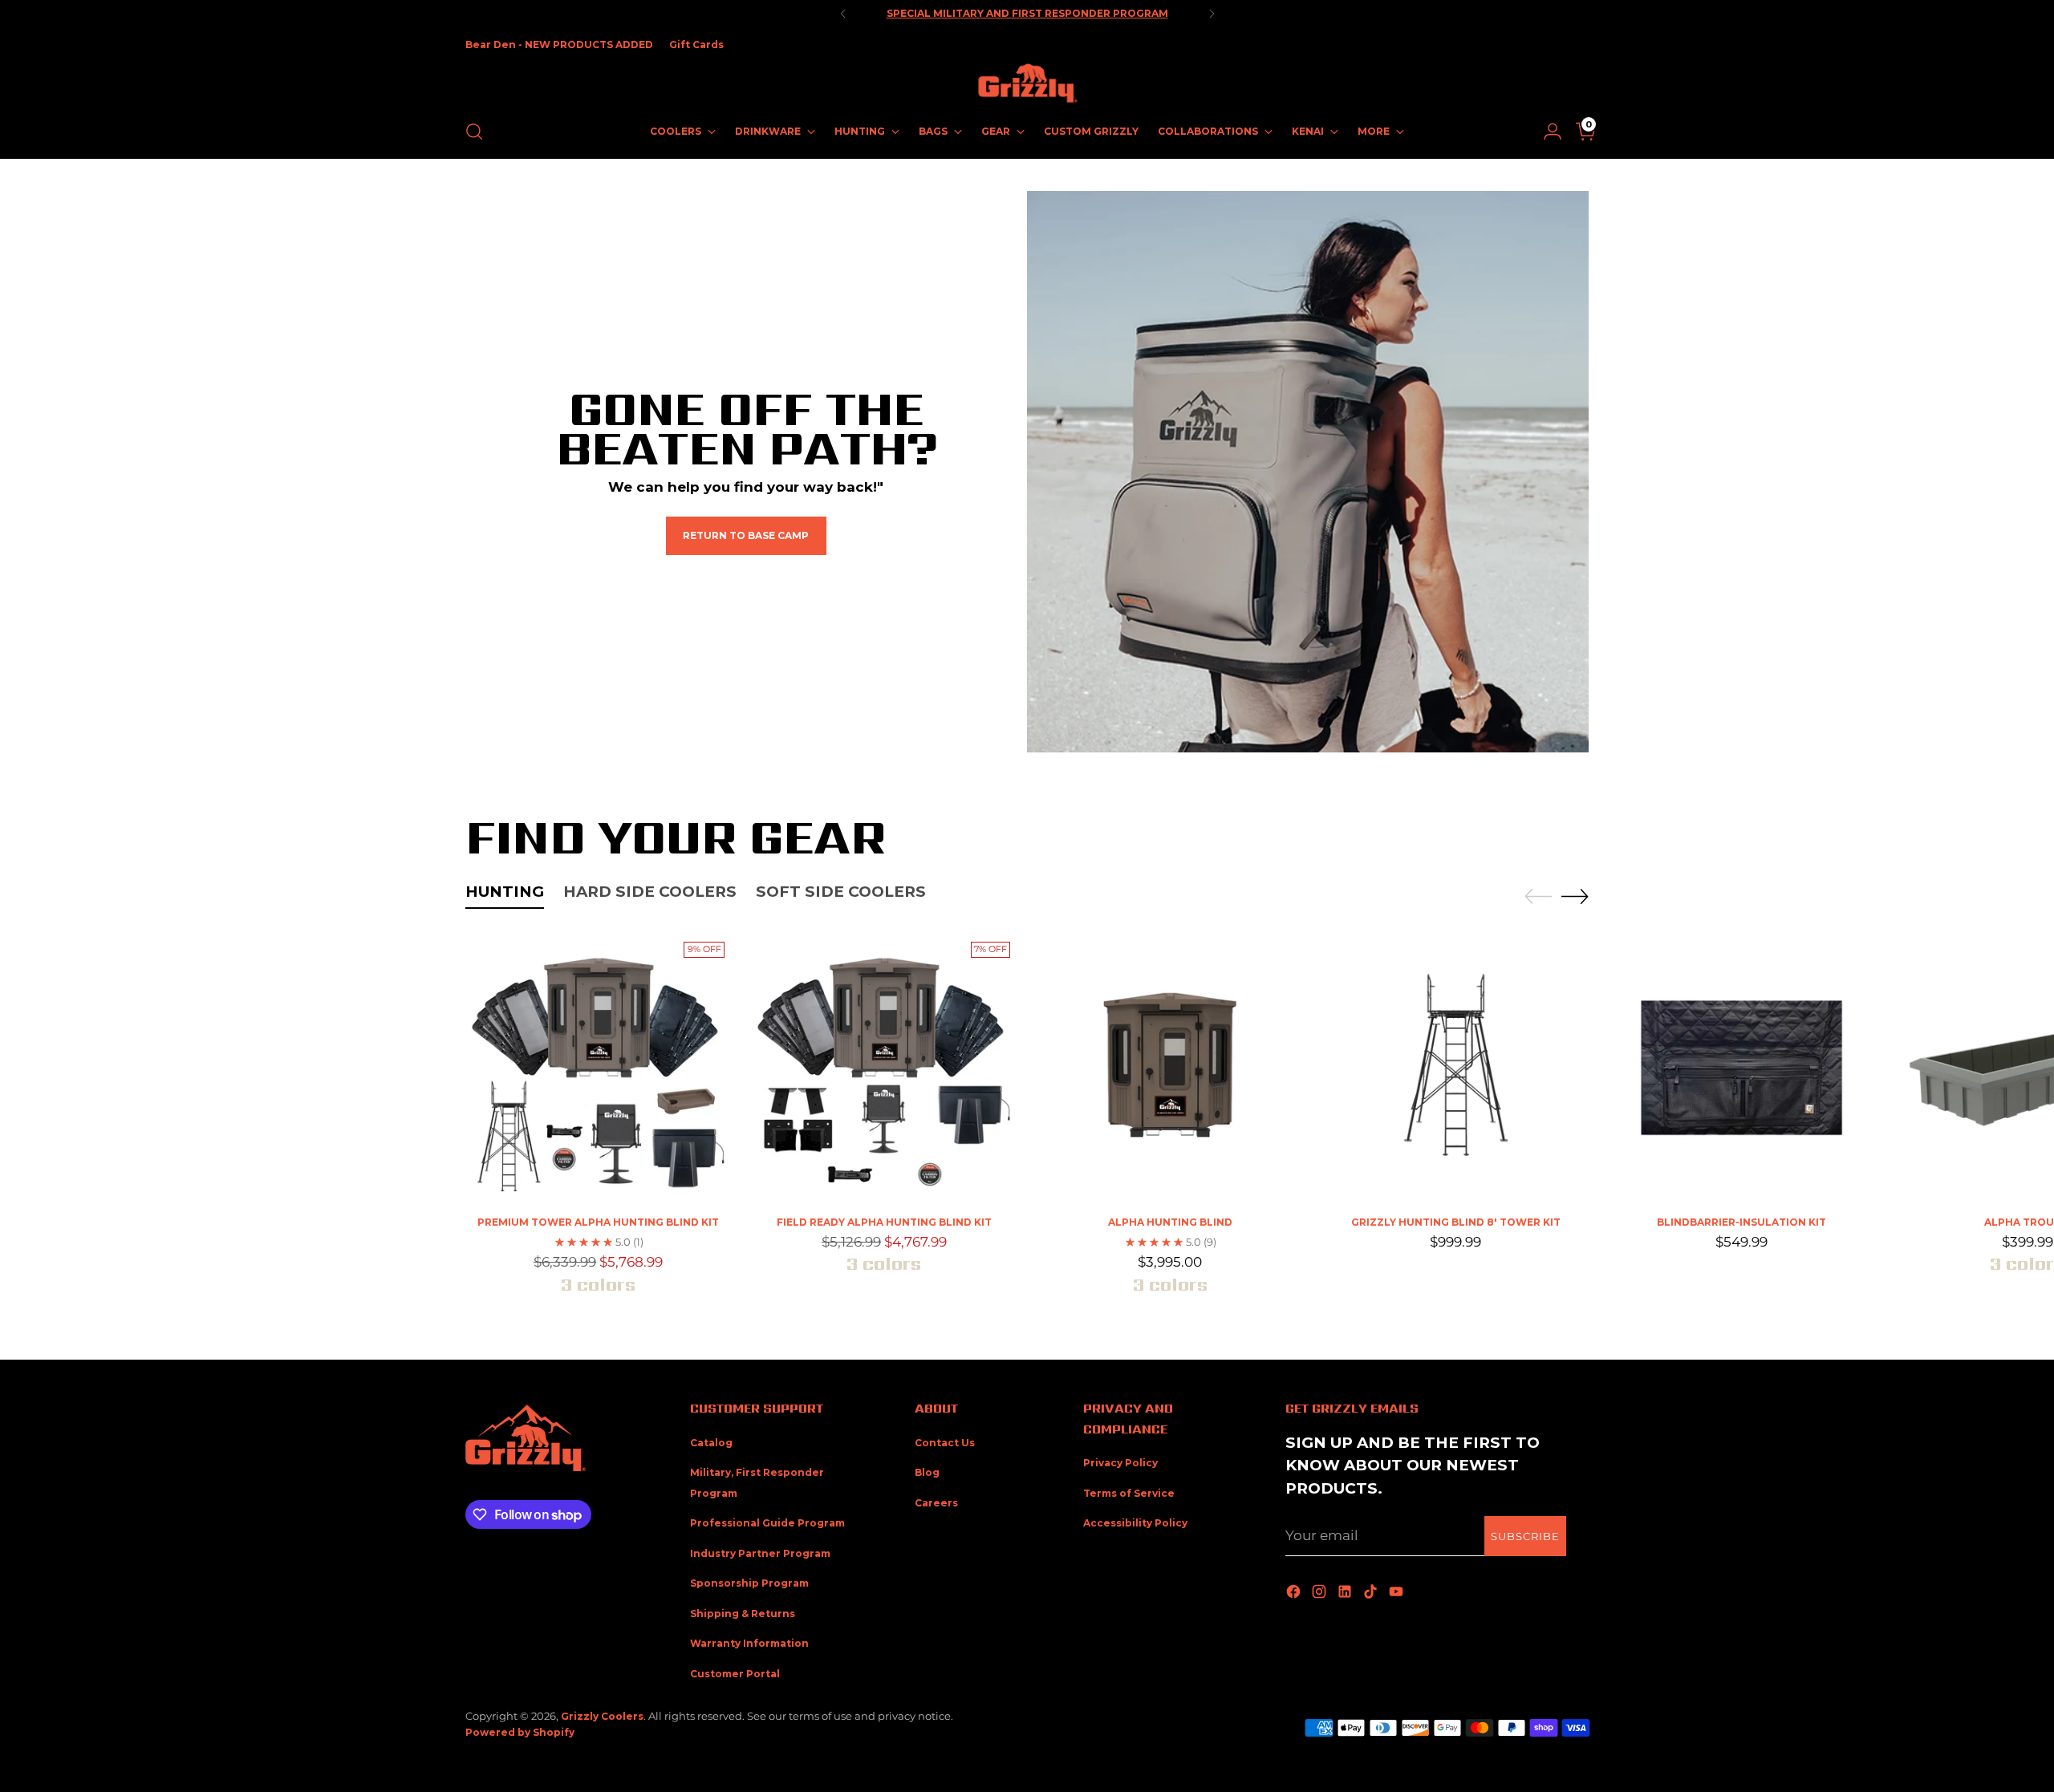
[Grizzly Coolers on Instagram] (1321, 1593)
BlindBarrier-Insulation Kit (1741, 1222)
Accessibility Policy (1135, 1523)
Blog (927, 1472)
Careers (936, 1503)
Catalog (711, 1443)
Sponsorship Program (749, 1583)
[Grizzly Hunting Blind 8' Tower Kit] (1456, 1068)
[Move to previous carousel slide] (1538, 897)
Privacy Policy (1120, 1463)
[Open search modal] (474, 132)
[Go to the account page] (1546, 132)
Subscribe (1525, 1536)
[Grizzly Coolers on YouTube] (1398, 1593)
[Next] (1212, 14)
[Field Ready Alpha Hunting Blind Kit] (884, 1068)
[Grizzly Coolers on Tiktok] (1372, 1593)
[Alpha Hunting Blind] (1169, 1068)
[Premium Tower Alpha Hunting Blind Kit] (598, 1068)
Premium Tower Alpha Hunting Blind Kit (598, 1222)
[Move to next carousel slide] (1575, 896)
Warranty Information (749, 1643)
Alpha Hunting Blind (1170, 1222)
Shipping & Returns (743, 1614)
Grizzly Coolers (602, 1716)
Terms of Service (1129, 1493)
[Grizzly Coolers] (1027, 83)
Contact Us (945, 1443)
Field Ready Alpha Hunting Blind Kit (884, 1222)
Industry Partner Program (760, 1553)
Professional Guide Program (767, 1523)
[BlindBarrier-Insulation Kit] (1741, 1068)
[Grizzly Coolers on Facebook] (1295, 1593)
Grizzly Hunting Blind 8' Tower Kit (1456, 1222)
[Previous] (843, 14)
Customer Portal (735, 1674)
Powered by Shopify (520, 1732)
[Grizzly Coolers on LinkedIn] (1346, 1593)
